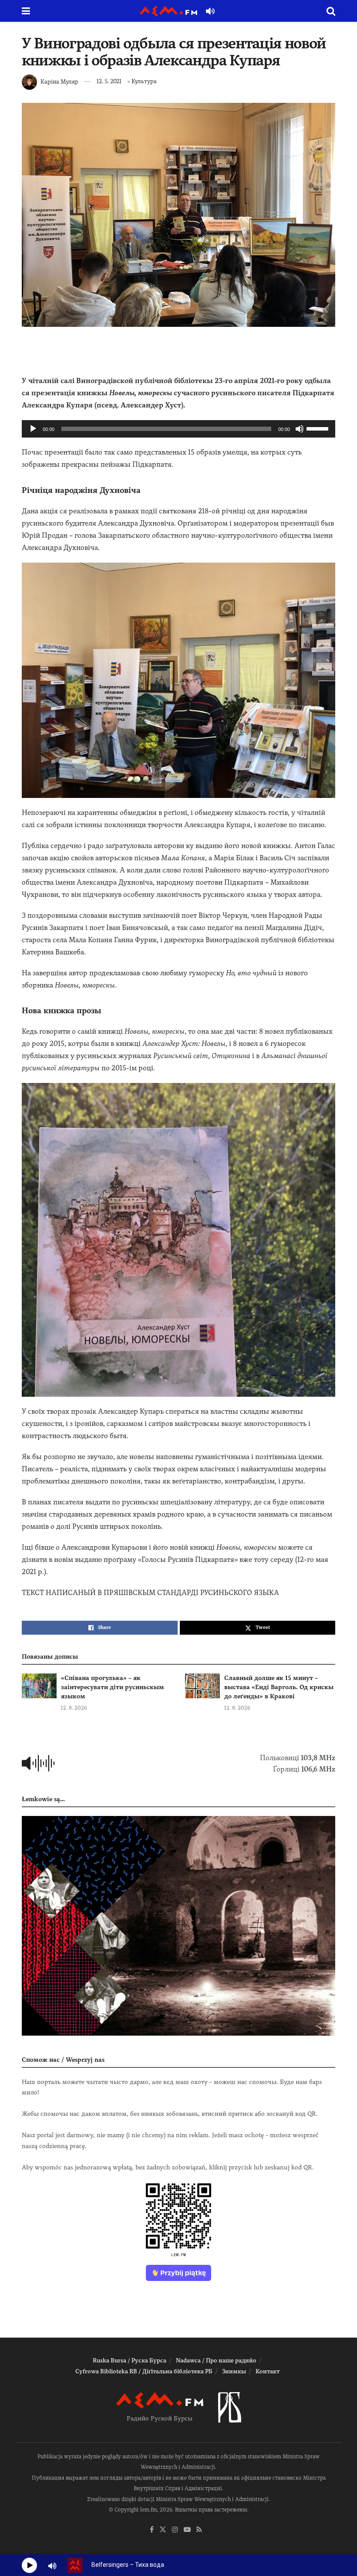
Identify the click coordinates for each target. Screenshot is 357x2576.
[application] (178, 429)
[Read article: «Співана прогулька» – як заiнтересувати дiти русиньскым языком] (39, 1686)
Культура (144, 81)
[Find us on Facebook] (152, 2530)
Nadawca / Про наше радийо (216, 2360)
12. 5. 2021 (109, 81)
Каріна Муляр (59, 81)
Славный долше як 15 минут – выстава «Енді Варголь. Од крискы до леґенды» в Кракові (279, 1687)
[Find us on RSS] (199, 2530)
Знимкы (234, 2371)
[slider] (319, 428)
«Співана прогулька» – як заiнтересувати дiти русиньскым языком (113, 1687)
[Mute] (300, 429)
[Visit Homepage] (168, 11)
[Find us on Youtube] (187, 2530)
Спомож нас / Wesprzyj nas (63, 2060)
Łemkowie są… (43, 1799)
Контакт (268, 2371)
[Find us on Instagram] (175, 2530)
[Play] (33, 429)
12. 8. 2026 (74, 1708)
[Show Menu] (26, 11)
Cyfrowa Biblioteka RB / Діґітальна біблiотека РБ (144, 2371)
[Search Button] (331, 11)
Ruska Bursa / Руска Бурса (130, 2360)
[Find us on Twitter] (163, 2530)
